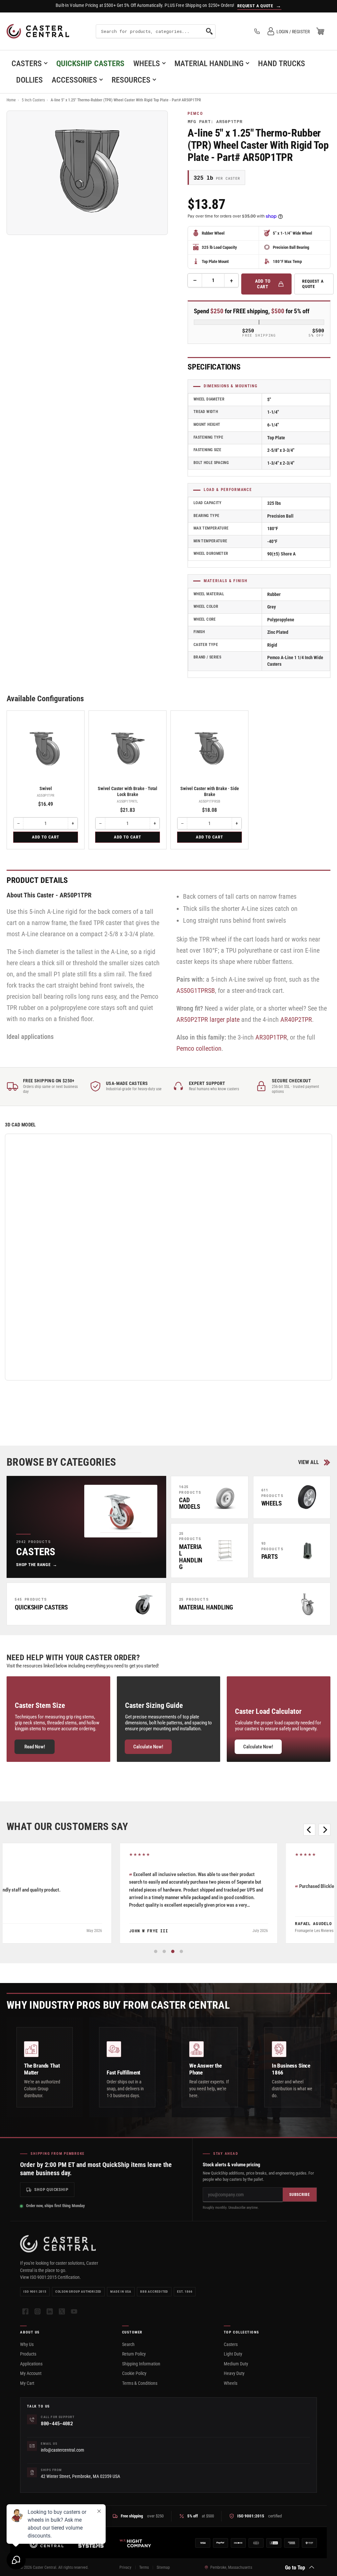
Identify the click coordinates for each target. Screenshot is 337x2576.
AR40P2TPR (296, 1019)
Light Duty (233, 2354)
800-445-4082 (57, 2423)
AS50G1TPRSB (196, 991)
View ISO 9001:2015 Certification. (51, 2277)
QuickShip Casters (90, 64)
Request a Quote (313, 284)
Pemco (195, 114)
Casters (27, 64)
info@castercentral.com (63, 2450)
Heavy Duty (234, 2373)
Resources (131, 80)
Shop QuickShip (51, 2190)
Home (11, 100)
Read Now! (35, 1747)
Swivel (46, 788)
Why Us (27, 2344)
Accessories (74, 80)
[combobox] (156, 31)
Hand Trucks (282, 64)
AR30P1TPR (271, 1037)
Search (128, 2344)
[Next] (324, 1830)
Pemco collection (199, 1048)
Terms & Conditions (140, 2383)
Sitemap (163, 2567)
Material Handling (209, 64)
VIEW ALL (309, 1462)
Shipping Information (141, 2364)
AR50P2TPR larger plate (208, 1019)
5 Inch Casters (33, 100)
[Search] (209, 31)
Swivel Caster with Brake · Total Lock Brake (128, 791)
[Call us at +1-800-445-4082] (257, 31)
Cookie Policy (134, 2373)
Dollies (29, 80)
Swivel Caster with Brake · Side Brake (210, 791)
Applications (31, 2364)
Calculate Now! (148, 1747)
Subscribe (299, 2195)
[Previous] (309, 1830)
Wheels (147, 64)
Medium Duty (236, 2364)
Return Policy (134, 2354)
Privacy (125, 2567)
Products (28, 2354)
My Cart (27, 2383)
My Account (31, 2373)
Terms (144, 2567)
